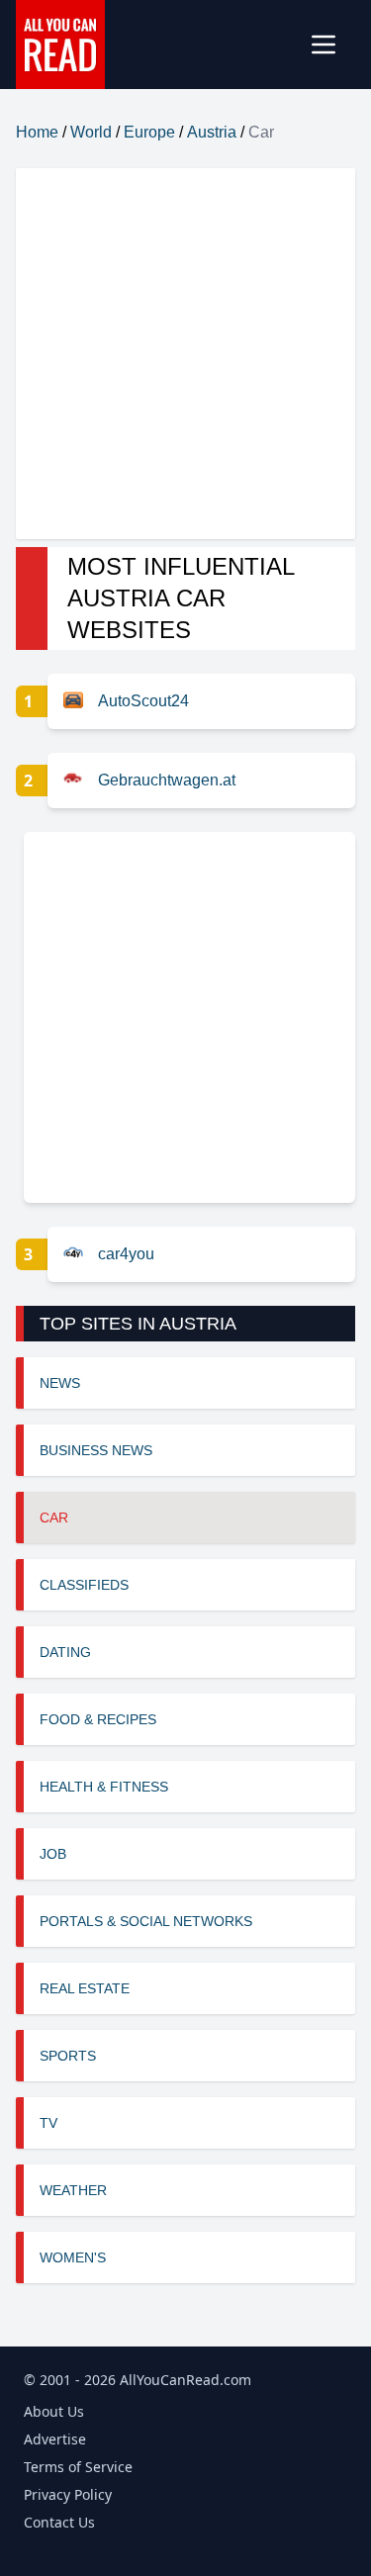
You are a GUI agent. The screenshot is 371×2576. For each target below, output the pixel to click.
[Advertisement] (185, 354)
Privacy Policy (68, 2494)
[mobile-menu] (331, 45)
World (91, 132)
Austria (212, 132)
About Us (54, 2411)
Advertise (55, 2439)
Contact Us (59, 2522)
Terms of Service (78, 2467)
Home (37, 132)
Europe (149, 132)
